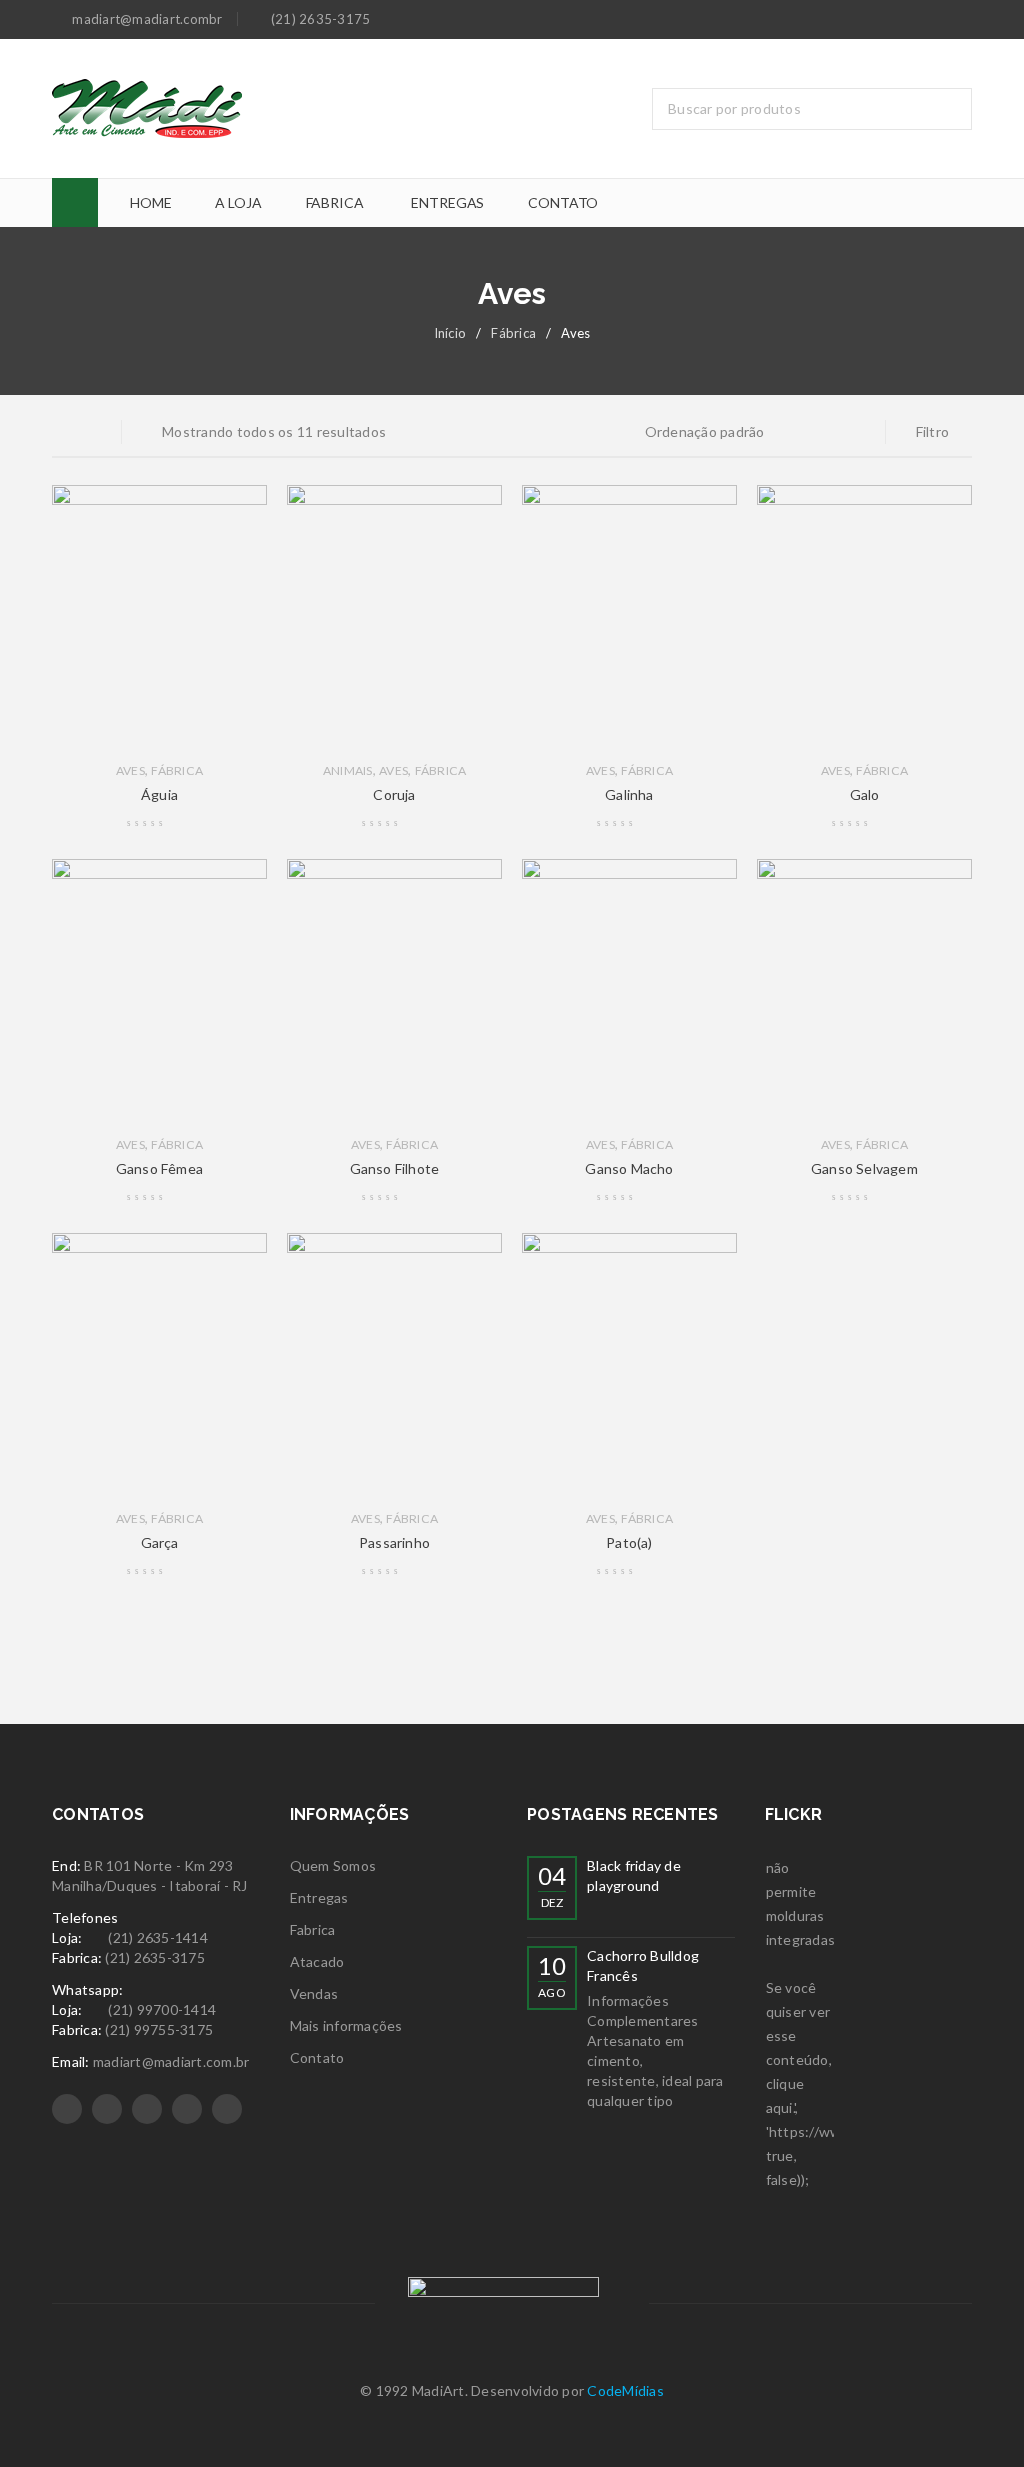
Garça (160, 1542)
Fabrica (335, 202)
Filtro (933, 431)
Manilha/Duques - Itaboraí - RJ (150, 1885)
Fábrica (513, 333)
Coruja (394, 794)
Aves (130, 770)
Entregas (447, 202)
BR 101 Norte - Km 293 (160, 1865)
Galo (865, 794)
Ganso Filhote (395, 1168)
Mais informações (346, 2025)
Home (150, 202)
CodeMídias (625, 2390)
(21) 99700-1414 (162, 2009)
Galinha (629, 794)
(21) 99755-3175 (159, 2029)
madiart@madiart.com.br (171, 2061)
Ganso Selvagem (864, 1168)
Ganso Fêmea (159, 1168)
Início (450, 333)
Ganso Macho (629, 1168)
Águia (159, 794)
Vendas (314, 1993)
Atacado (317, 1961)
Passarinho (394, 1542)
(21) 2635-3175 (155, 1957)
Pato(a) (629, 1542)
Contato (563, 202)
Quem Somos (333, 1865)
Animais (348, 770)
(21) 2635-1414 (158, 1937)
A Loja (238, 202)
